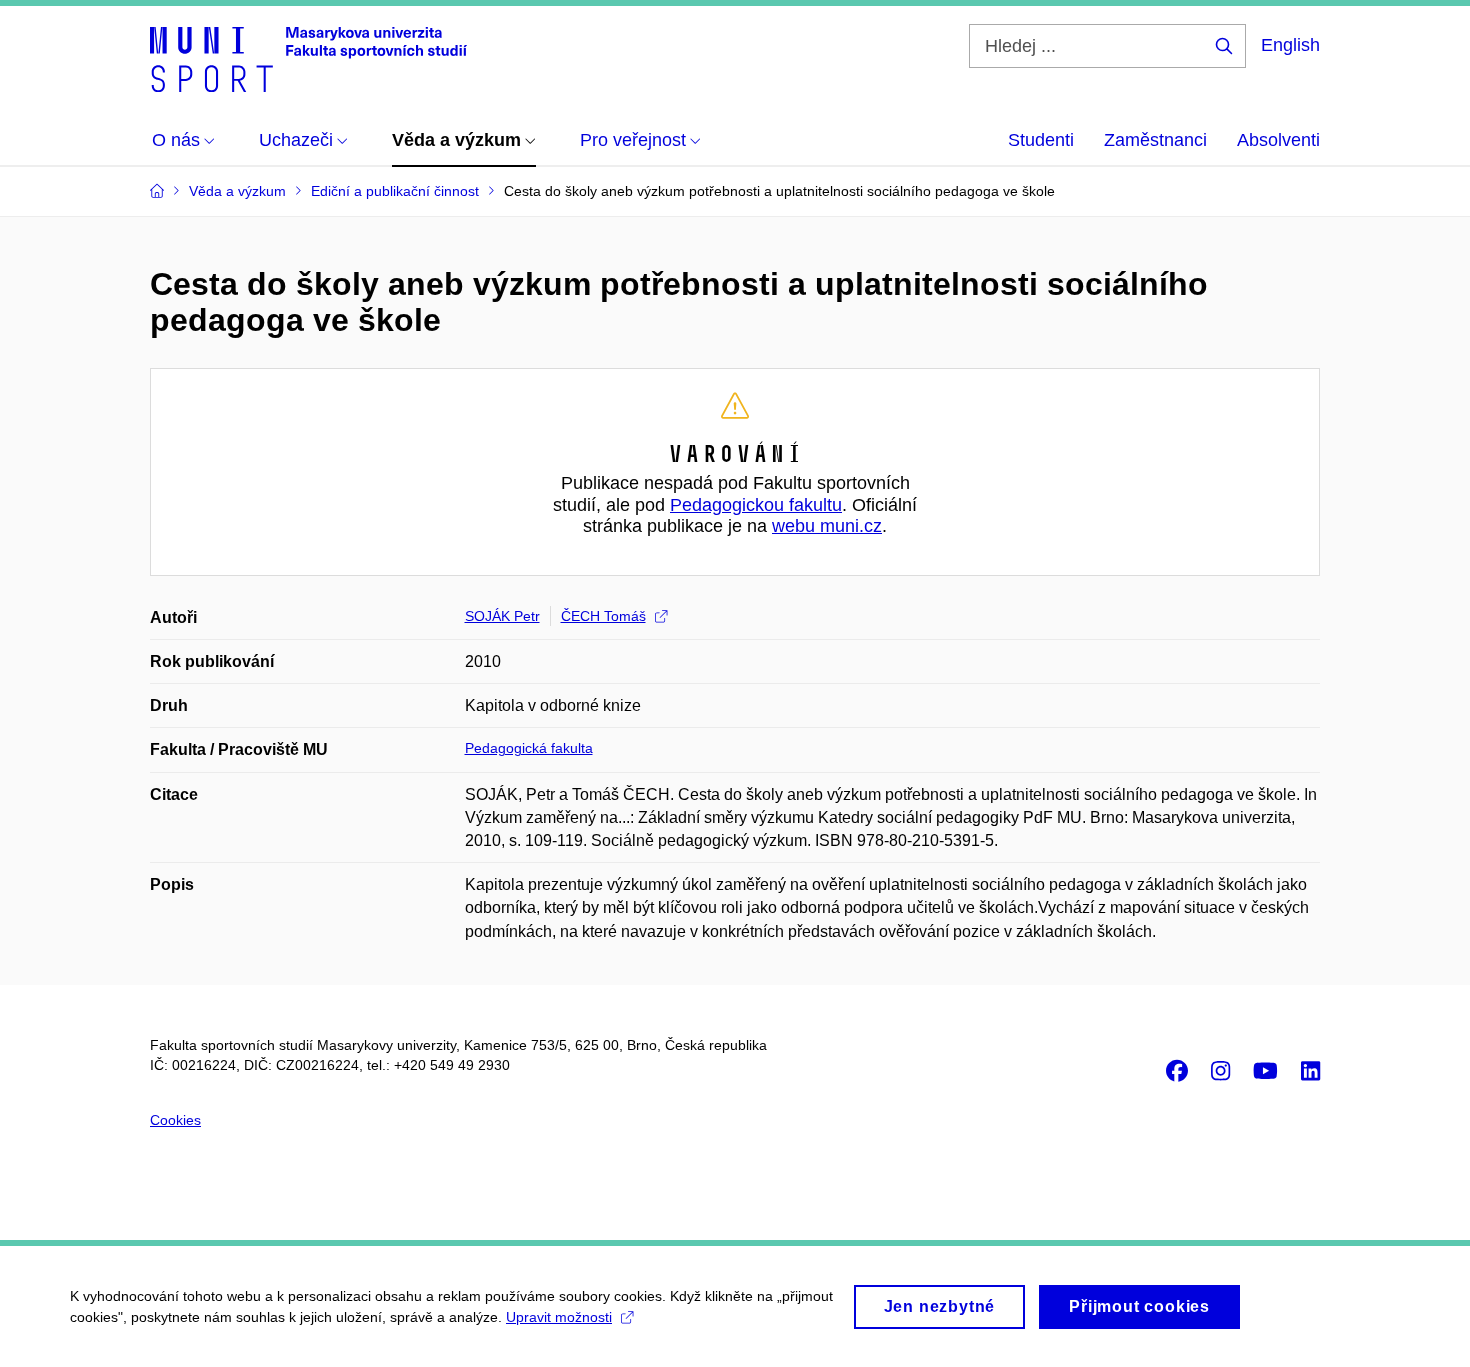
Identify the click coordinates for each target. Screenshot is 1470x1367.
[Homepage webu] (308, 58)
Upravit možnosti (559, 1317)
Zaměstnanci (1155, 140)
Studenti (1041, 140)
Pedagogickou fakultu (756, 505)
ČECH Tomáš (603, 616)
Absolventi (1278, 140)
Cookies (175, 1120)
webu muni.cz (827, 526)
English (1290, 45)
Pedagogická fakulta (529, 748)
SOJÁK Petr (502, 616)
